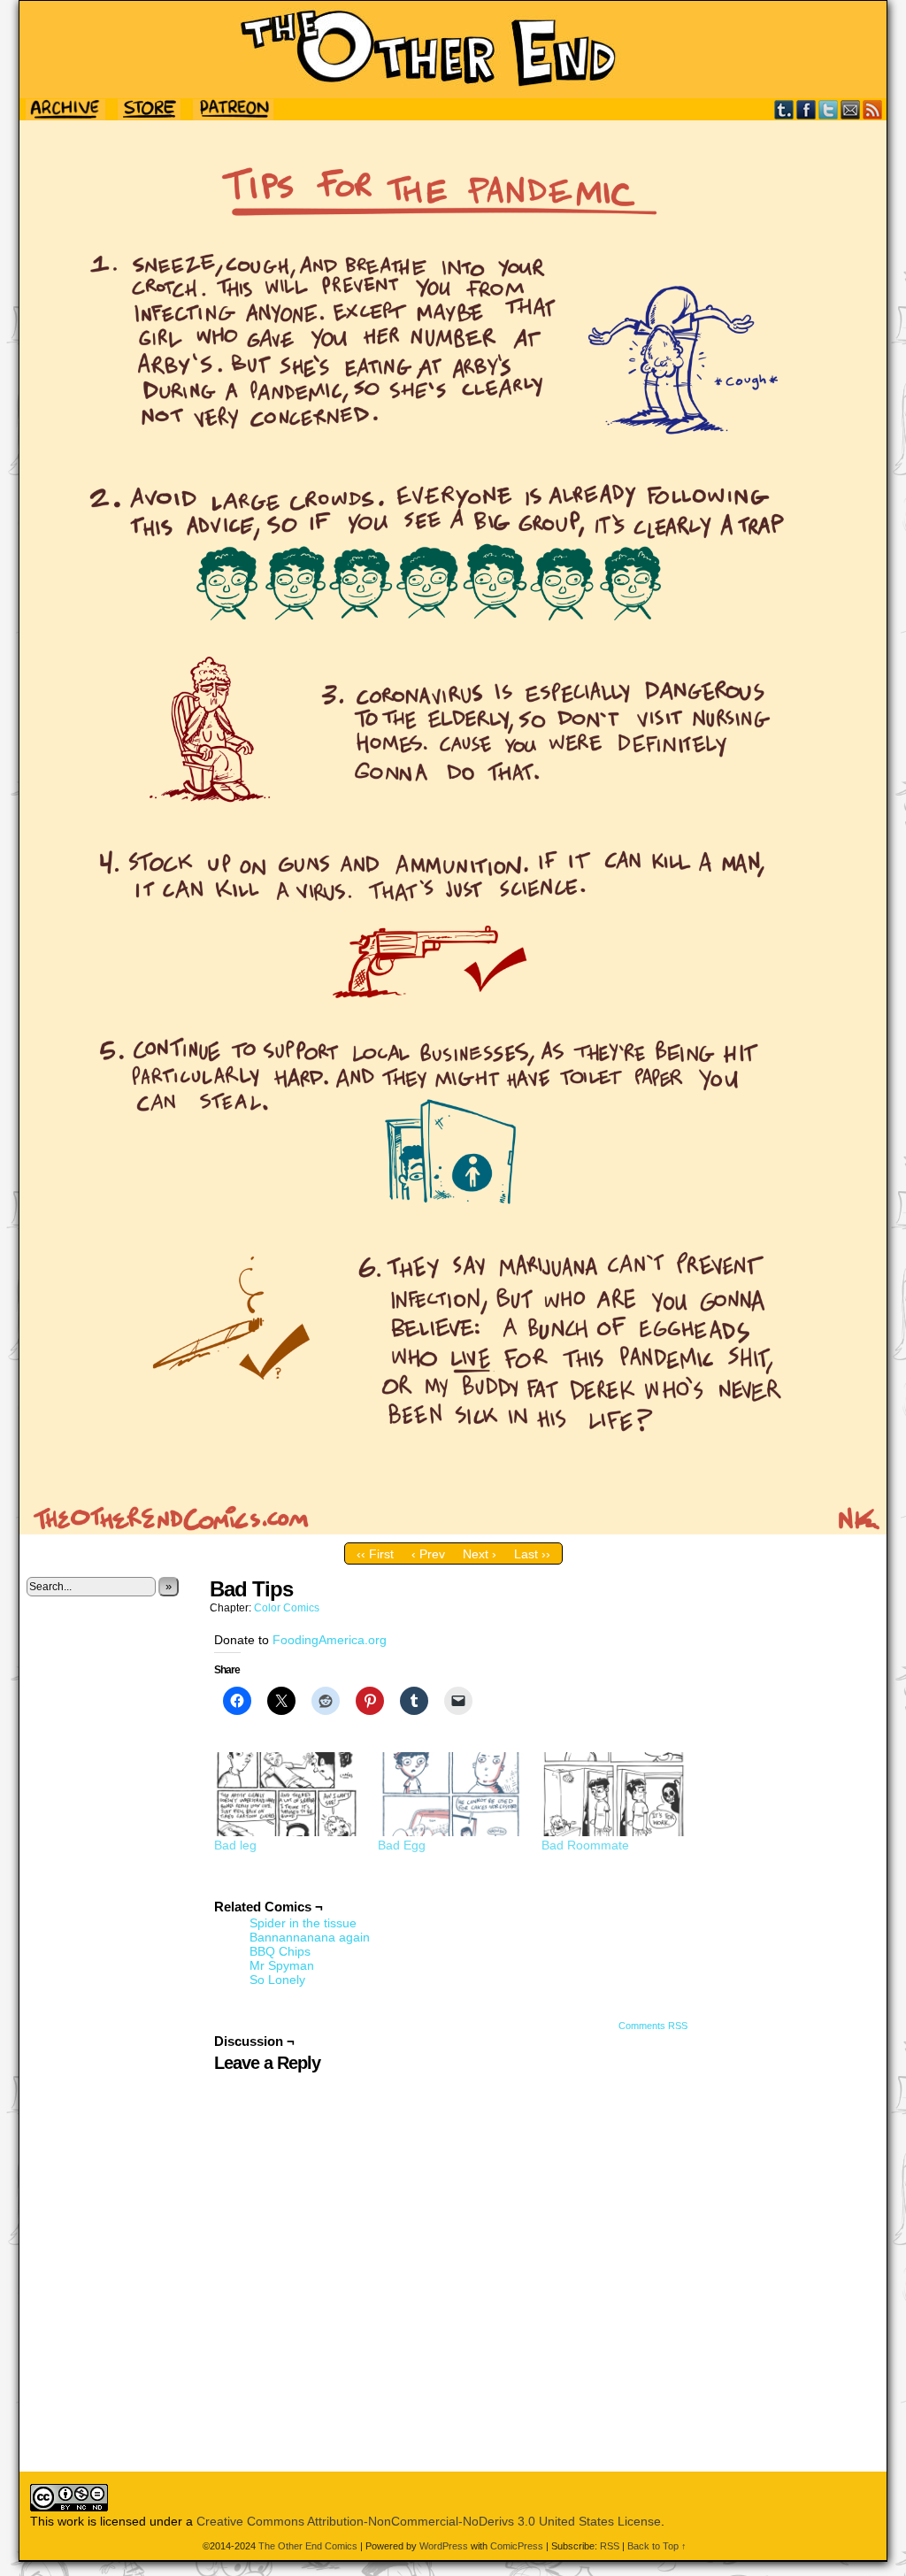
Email (851, 109)
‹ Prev (428, 1554)
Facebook (806, 109)
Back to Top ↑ (657, 2546)
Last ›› (532, 1554)
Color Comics (287, 1608)
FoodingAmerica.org (330, 1640)
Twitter (829, 109)
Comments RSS (653, 2026)
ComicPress (517, 2546)
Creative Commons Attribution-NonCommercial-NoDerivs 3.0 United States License (429, 2521)
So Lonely (277, 1980)
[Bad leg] (287, 1794)
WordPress (444, 2546)
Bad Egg (402, 1845)
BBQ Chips (280, 1951)
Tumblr (784, 109)
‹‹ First (375, 1554)
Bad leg (235, 1845)
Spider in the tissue (303, 1923)
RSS (873, 109)
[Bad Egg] (451, 1794)
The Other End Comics (453, 50)
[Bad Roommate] (614, 1794)
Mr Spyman (282, 1965)
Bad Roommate (585, 1845)
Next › (480, 1554)
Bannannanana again (310, 1937)
